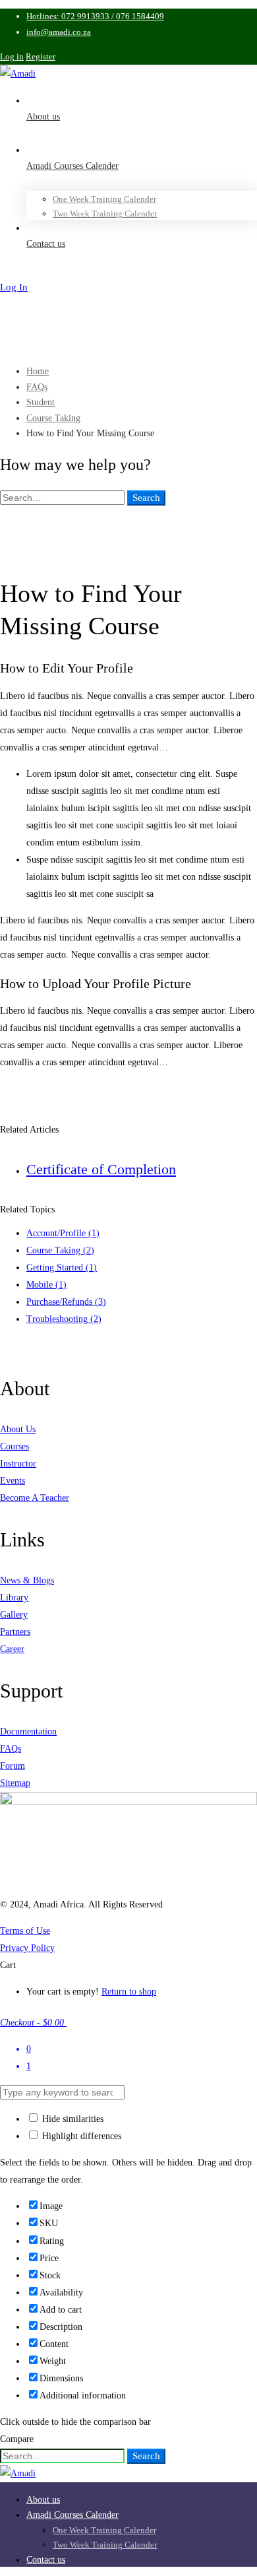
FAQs (37, 387)
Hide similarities (71, 2119)
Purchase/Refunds (66, 1302)
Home (38, 371)
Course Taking (53, 418)
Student (41, 402)
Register (41, 56)
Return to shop (129, 1992)
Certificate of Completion (101, 1169)
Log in (12, 56)
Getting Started (62, 1268)
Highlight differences (80, 2136)
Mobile (46, 1285)
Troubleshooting (64, 1319)
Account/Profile (63, 1233)
